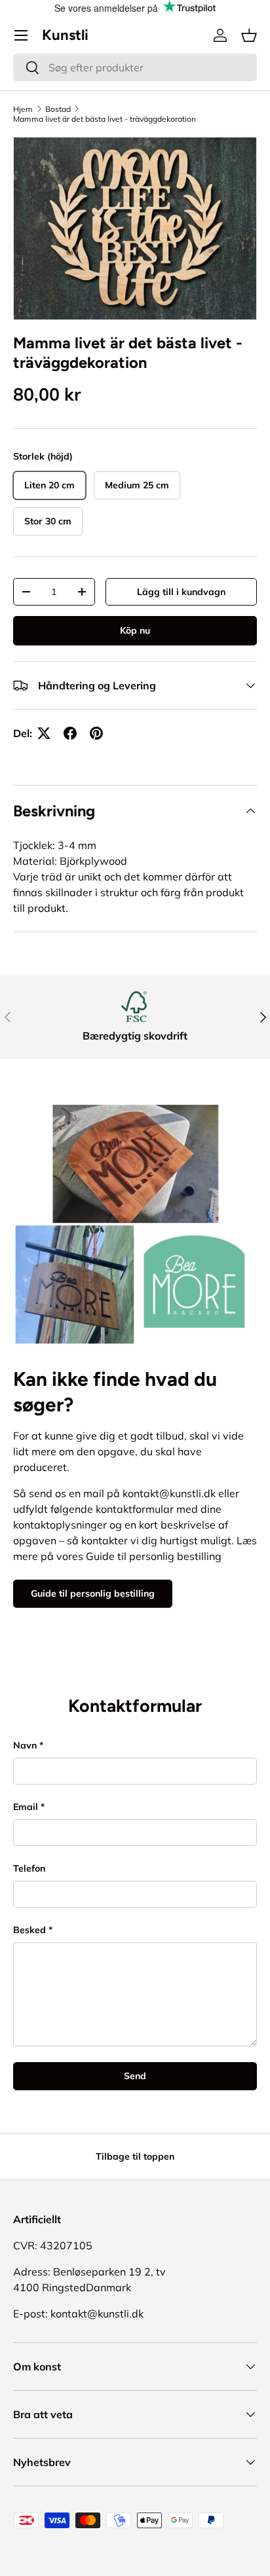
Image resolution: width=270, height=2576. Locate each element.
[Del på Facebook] (70, 733)
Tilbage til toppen (135, 2156)
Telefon (29, 1868)
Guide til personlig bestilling (93, 1593)
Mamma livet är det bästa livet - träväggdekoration (105, 119)
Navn (25, 1745)
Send (135, 2076)
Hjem (23, 109)
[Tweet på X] (44, 733)
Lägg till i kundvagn (181, 592)
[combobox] (135, 67)
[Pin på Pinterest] (96, 733)
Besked (29, 1930)
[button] (249, 35)
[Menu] (21, 35)
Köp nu (135, 630)
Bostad (58, 109)
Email (26, 1807)
